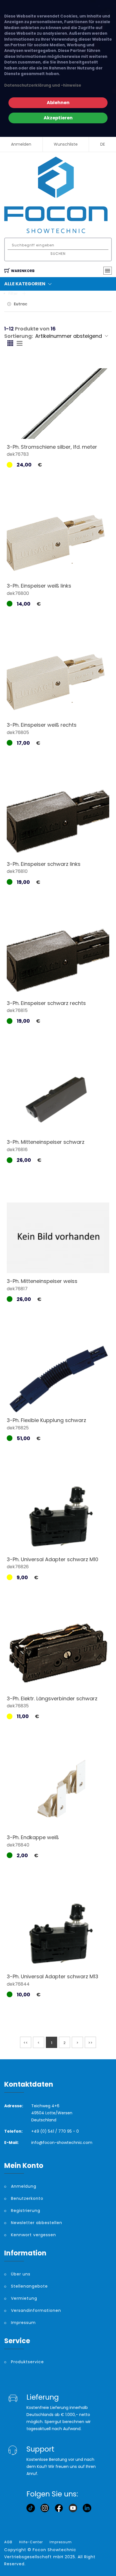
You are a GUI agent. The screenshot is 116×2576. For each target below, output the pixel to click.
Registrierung (26, 2211)
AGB (8, 2542)
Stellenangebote (29, 2286)
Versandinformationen (36, 2310)
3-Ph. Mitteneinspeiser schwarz (46, 1142)
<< (26, 2043)
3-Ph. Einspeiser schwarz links (44, 864)
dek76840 (18, 1845)
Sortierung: (19, 336)
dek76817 (17, 1289)
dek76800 (18, 593)
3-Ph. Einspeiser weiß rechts (42, 725)
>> (90, 2043)
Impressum (23, 2323)
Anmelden (21, 144)
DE (103, 144)
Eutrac (21, 304)
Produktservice (27, 2362)
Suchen (58, 254)
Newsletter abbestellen (37, 2223)
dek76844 (18, 1984)
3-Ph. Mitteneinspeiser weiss (42, 1281)
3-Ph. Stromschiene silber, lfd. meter (52, 447)
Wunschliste (66, 144)
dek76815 (17, 1010)
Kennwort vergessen (34, 2235)
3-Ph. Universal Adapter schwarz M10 (53, 1559)
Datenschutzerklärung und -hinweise (43, 85)
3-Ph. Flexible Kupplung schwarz (46, 1420)
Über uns (21, 2274)
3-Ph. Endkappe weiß (33, 1837)
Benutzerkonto (27, 2198)
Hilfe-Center (31, 2542)
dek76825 (18, 1428)
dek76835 (18, 1706)
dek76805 (18, 732)
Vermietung (24, 2298)
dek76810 (17, 871)
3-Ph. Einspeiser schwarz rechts (46, 1003)
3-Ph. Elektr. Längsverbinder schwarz (52, 1698)
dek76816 (17, 1150)
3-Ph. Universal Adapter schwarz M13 (53, 1976)
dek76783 (18, 454)
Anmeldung (24, 2186)
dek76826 (18, 1567)
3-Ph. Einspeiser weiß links (39, 586)
